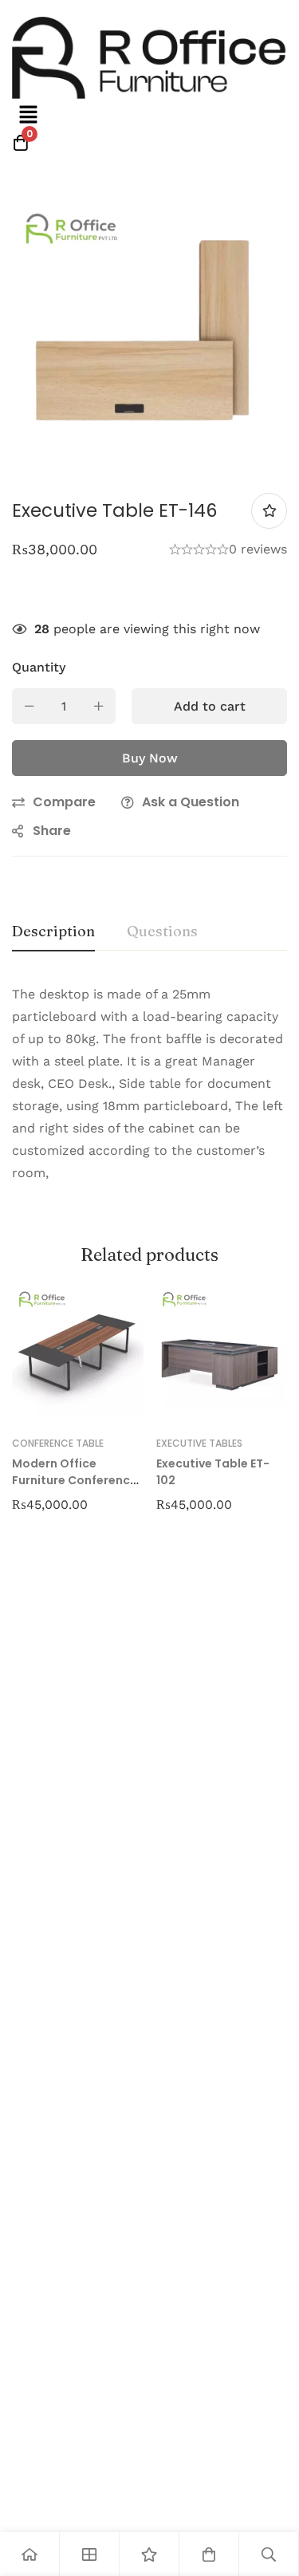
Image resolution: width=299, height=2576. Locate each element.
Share (52, 831)
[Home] (30, 2554)
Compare (64, 802)
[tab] (53, 932)
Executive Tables (199, 1443)
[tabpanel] (149, 1093)
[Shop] (90, 2554)
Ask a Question (191, 802)
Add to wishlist (269, 511)
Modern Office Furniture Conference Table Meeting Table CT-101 (75, 1489)
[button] (28, 116)
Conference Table (58, 1443)
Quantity (39, 667)
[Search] (269, 2554)
